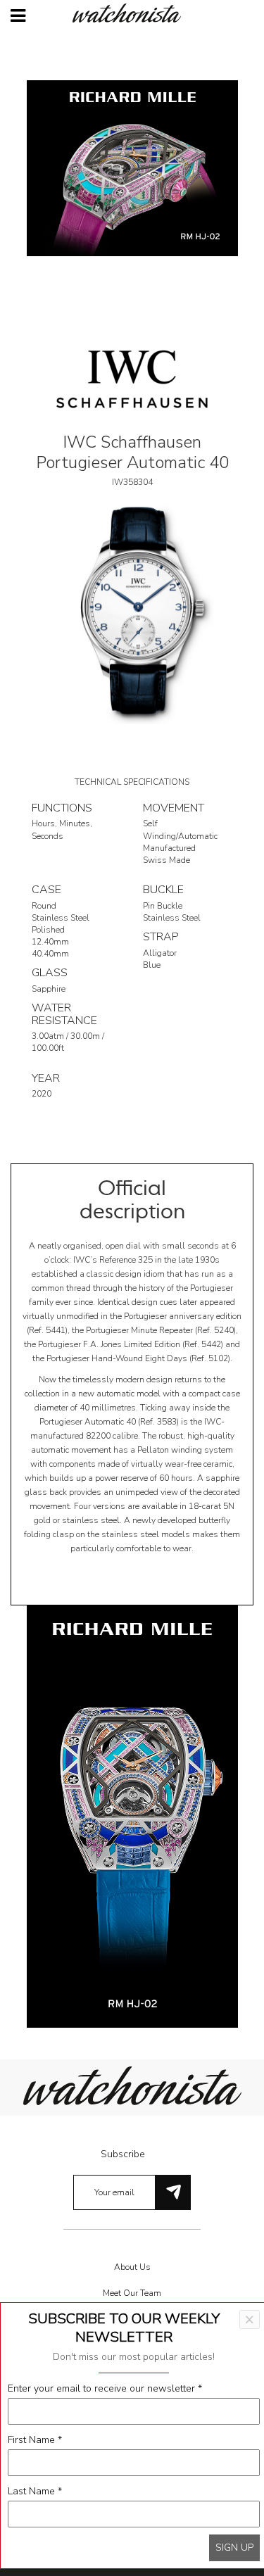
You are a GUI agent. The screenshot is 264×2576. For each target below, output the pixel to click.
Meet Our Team (132, 2293)
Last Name (35, 2491)
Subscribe (123, 2154)
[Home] (132, 13)
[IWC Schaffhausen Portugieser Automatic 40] (132, 613)
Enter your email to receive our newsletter (105, 2388)
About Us (132, 2267)
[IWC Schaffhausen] (132, 378)
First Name (35, 2440)
